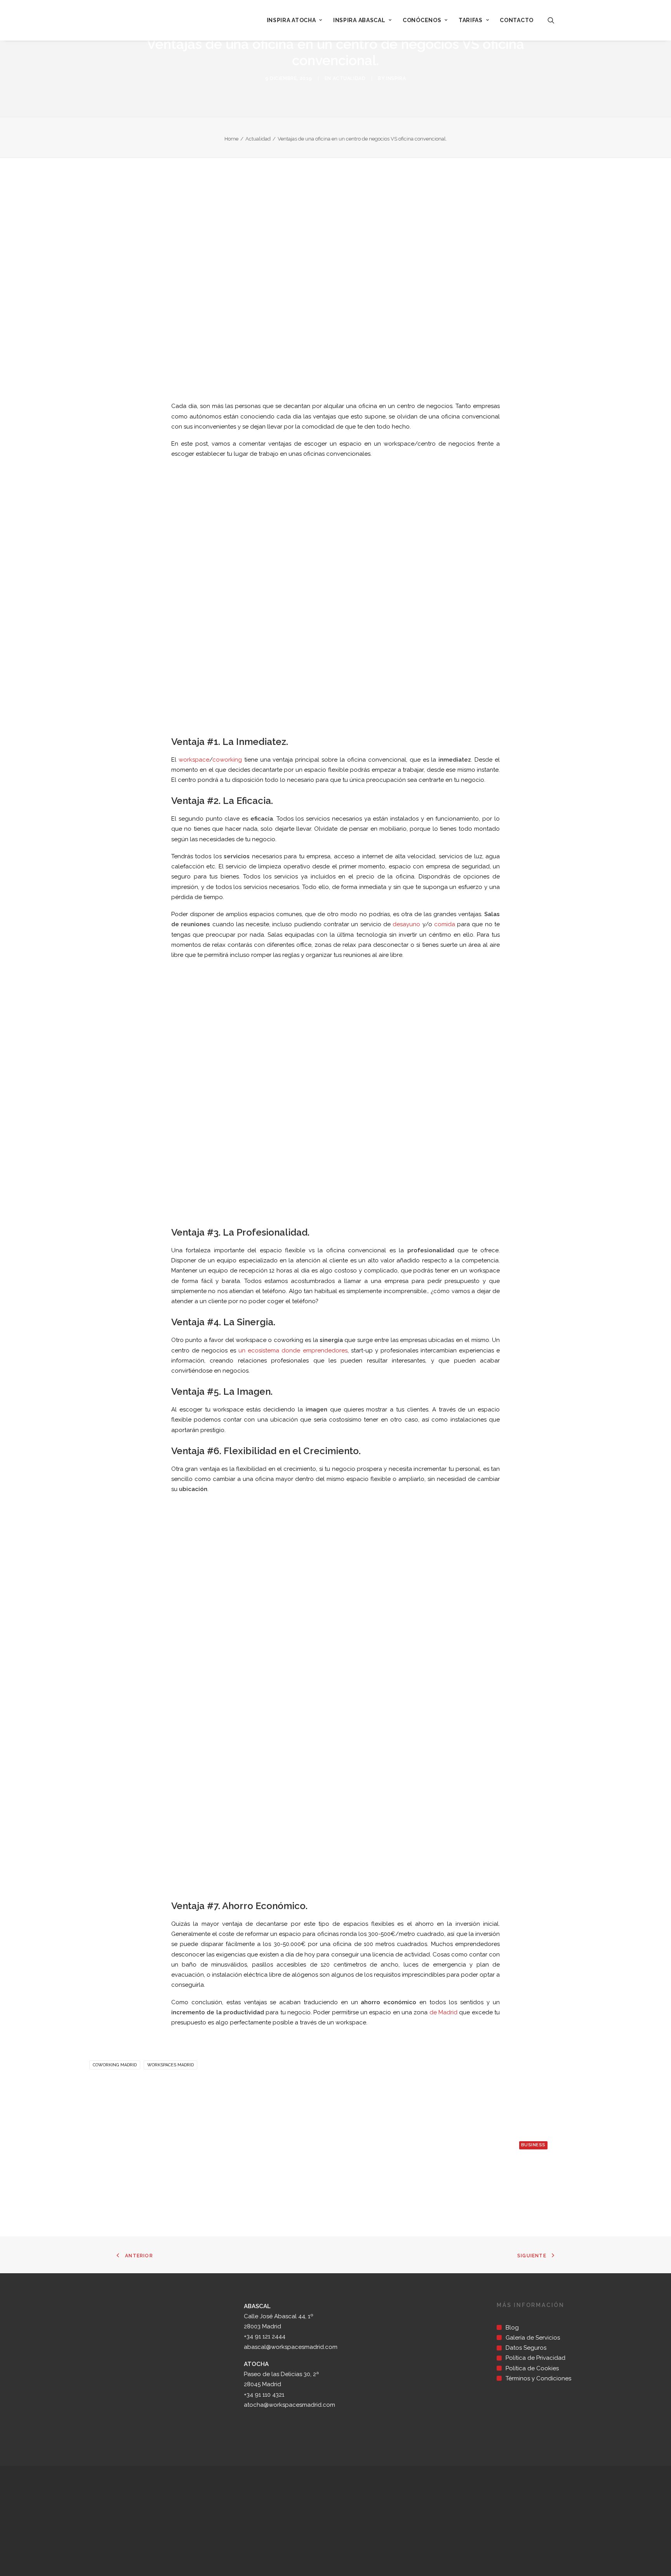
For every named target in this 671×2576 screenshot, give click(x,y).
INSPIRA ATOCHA (291, 20)
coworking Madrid (115, 2065)
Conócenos (422, 20)
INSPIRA (396, 78)
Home (231, 139)
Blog (512, 2328)
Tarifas (471, 20)
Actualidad (349, 78)
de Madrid (443, 2012)
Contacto (517, 20)
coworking (227, 760)
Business (533, 2145)
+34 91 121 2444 (265, 2336)
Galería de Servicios (533, 2338)
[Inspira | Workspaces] (142, 20)
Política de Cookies (532, 2368)
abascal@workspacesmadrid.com (291, 2347)
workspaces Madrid (170, 2065)
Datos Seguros (526, 2348)
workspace (194, 760)
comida (445, 924)
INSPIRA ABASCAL (359, 20)
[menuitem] (295, 20)
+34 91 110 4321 (264, 2395)
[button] (551, 20)
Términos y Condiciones (538, 2378)
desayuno (406, 924)
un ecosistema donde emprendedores (293, 1350)
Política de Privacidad (535, 2358)
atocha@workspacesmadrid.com (289, 2405)
